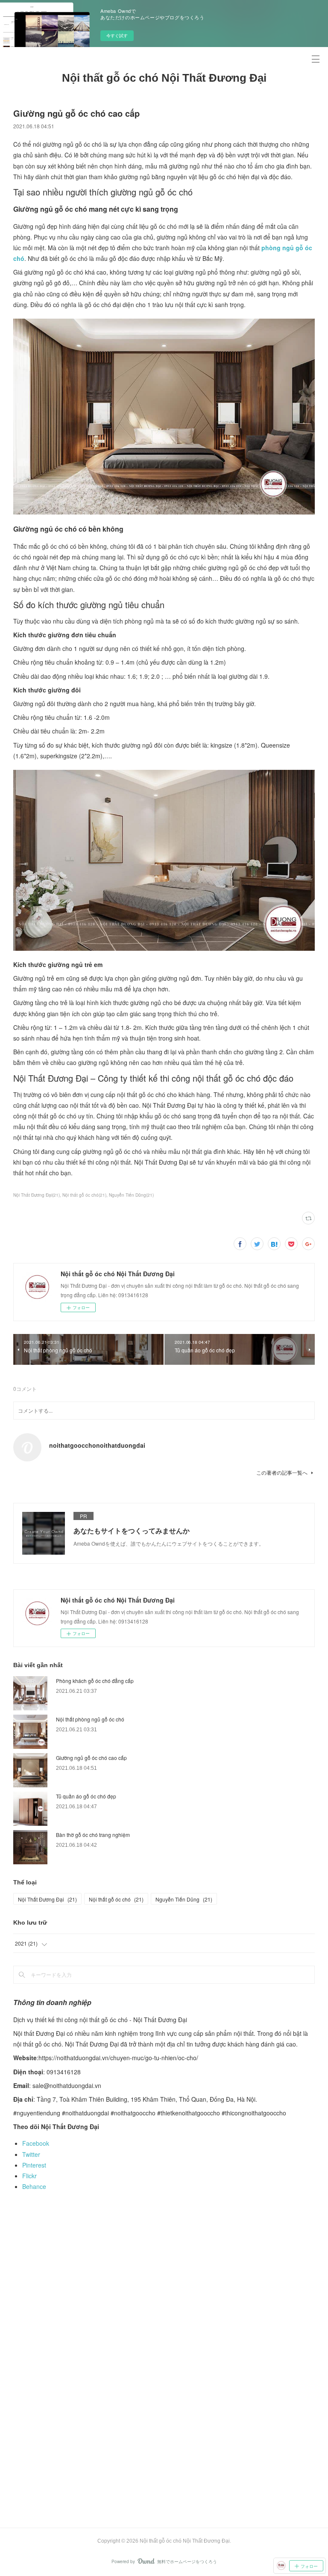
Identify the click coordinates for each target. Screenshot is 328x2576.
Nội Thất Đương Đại (47, 1899)
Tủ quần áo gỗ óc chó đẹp (86, 1796)
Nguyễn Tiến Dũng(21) (131, 1195)
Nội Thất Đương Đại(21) (37, 1195)
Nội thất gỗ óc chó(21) (84, 1195)
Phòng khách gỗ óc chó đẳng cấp (95, 1681)
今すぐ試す (117, 35)
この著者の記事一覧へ (282, 1472)
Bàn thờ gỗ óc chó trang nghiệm (93, 1835)
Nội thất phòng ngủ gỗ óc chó (90, 1719)
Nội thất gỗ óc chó (116, 1899)
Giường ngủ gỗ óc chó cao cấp (91, 1758)
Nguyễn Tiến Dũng (184, 1899)
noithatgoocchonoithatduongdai (97, 1445)
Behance (34, 2186)
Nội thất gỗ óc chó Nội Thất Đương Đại (164, 78)
